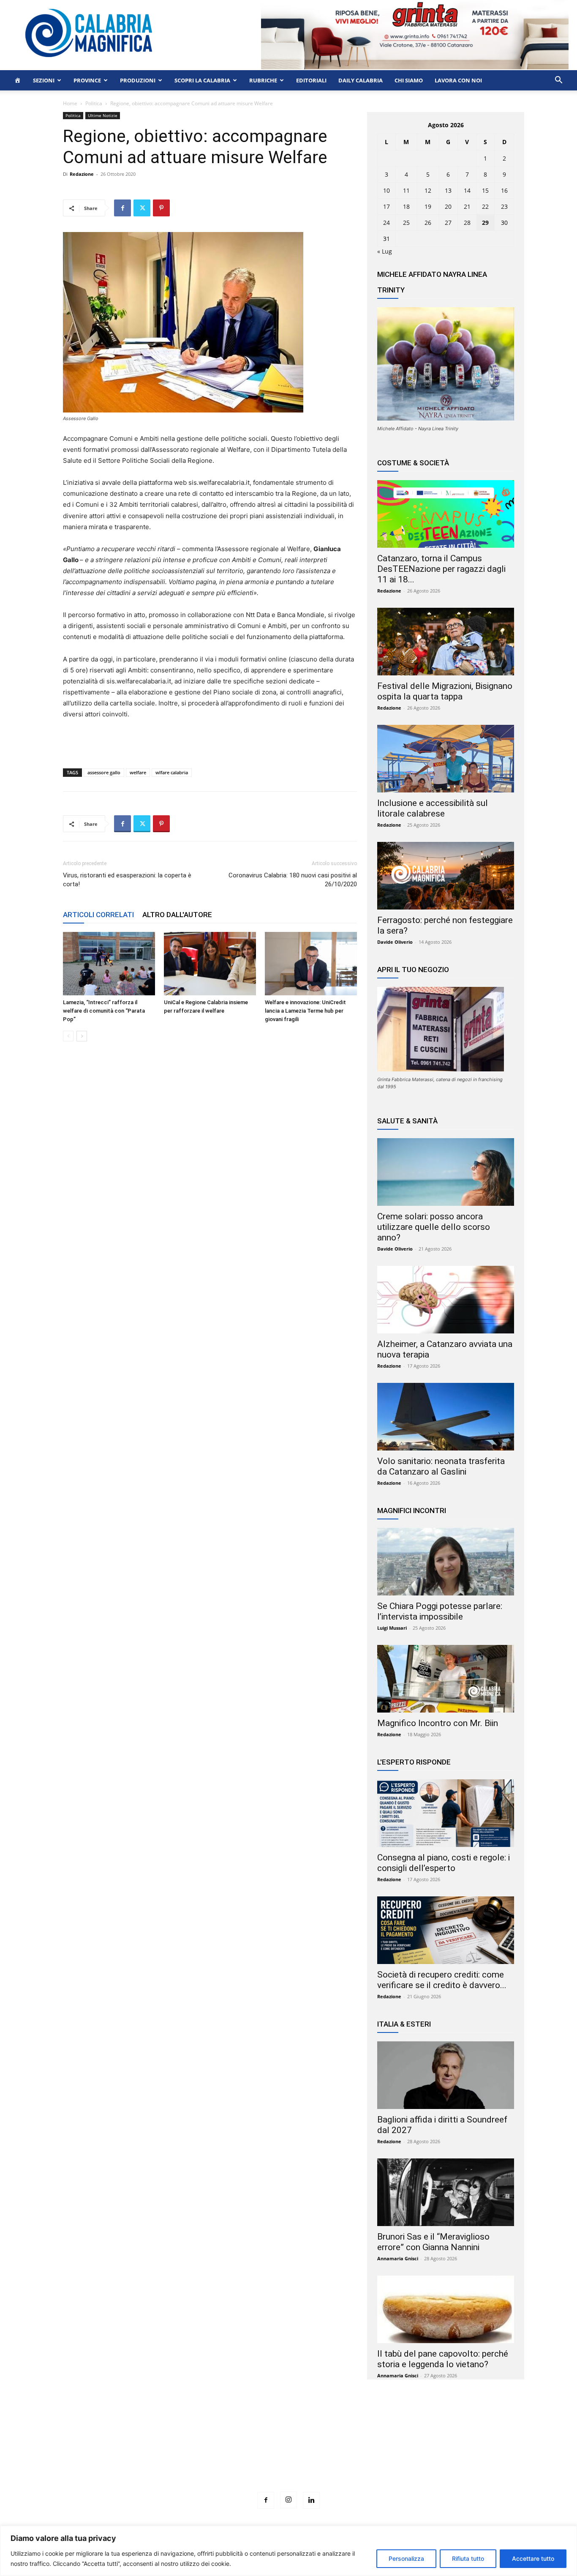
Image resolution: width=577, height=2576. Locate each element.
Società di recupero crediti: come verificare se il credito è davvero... (442, 1980)
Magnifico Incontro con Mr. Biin (438, 1723)
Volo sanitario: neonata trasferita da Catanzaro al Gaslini (441, 1466)
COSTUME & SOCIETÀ (413, 463)
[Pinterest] (161, 208)
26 (428, 223)
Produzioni (138, 80)
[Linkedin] (311, 2500)
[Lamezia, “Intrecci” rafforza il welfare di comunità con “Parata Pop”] (109, 964)
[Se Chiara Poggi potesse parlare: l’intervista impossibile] (446, 1562)
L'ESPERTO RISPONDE (414, 1762)
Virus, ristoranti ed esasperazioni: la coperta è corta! (127, 880)
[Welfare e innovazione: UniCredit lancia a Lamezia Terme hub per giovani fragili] (311, 964)
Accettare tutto (533, 2558)
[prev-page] (68, 1036)
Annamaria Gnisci (398, 2258)
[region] (288, 2551)
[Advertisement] (288, 2451)
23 (504, 206)
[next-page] (82, 1036)
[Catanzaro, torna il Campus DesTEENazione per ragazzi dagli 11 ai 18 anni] (446, 514)
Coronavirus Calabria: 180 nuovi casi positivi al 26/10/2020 (293, 880)
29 (485, 223)
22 (485, 206)
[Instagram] (288, 2500)
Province (87, 80)
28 (467, 223)
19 (428, 206)
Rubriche (263, 80)
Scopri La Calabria (202, 80)
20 (448, 206)
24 (386, 223)
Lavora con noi (458, 80)
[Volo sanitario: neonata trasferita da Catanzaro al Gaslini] (446, 1417)
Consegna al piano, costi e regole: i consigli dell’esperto (444, 1863)
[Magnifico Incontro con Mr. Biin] (446, 1679)
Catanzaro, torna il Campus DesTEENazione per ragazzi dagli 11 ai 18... (441, 569)
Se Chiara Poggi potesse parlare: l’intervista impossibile (440, 1611)
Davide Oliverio (395, 942)
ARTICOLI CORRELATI (98, 915)
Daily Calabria (361, 80)
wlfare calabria (172, 772)
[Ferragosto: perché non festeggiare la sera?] (446, 876)
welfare (138, 772)
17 (386, 206)
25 (406, 223)
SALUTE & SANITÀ (407, 1121)
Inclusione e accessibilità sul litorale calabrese (433, 808)
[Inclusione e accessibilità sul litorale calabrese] (446, 759)
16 (504, 190)
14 (467, 190)
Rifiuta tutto (468, 2558)
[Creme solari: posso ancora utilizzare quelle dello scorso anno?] (446, 1172)
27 (448, 223)
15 (485, 190)
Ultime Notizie (103, 115)
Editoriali (311, 80)
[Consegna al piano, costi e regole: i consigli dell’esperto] (446, 1813)
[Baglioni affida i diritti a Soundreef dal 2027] (446, 2075)
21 (467, 206)
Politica (94, 103)
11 (406, 190)
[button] (558, 81)
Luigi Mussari (392, 1628)
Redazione (82, 174)
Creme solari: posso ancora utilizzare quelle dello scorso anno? (434, 1227)
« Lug (385, 251)
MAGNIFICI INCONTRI (412, 1511)
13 (448, 190)
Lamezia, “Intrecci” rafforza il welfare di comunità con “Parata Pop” (104, 1011)
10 (386, 190)
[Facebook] (122, 208)
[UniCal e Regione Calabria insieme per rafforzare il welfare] (210, 964)
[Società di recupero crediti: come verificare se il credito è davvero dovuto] (446, 1930)
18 (406, 206)
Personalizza (406, 2558)
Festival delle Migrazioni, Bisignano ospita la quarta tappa (445, 691)
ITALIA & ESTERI (404, 2024)
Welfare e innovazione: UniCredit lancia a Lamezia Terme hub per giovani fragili (305, 1011)
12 (428, 190)
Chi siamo (409, 80)
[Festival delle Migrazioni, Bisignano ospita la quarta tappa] (446, 642)
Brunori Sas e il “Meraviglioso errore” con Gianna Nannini (433, 2242)
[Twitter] (142, 208)
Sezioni (44, 80)
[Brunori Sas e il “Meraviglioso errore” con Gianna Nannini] (446, 2192)
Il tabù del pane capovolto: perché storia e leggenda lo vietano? (443, 2359)
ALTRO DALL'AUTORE (177, 915)
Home (70, 103)
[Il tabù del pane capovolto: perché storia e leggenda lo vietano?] (446, 2309)
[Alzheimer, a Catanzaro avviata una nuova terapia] (446, 1300)
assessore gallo (104, 772)
